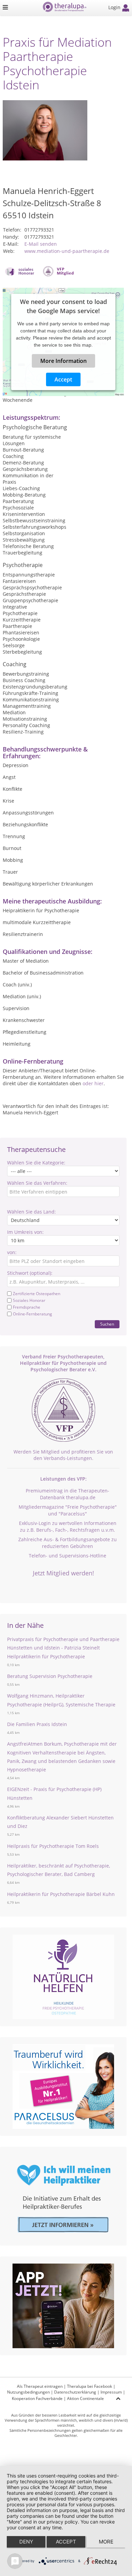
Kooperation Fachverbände (37, 2398)
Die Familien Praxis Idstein (37, 1724)
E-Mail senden (41, 244)
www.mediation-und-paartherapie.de (67, 251)
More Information (63, 361)
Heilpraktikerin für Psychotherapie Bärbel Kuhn (61, 1894)
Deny (26, 2542)
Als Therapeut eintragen (40, 2386)
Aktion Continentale (85, 2398)
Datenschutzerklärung (75, 2392)
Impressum (111, 2392)
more (106, 2542)
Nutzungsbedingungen (28, 2392)
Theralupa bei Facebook (90, 2386)
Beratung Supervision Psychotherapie (50, 1676)
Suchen (107, 1324)
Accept (63, 379)
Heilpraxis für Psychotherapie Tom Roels (53, 1846)
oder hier (93, 1083)
